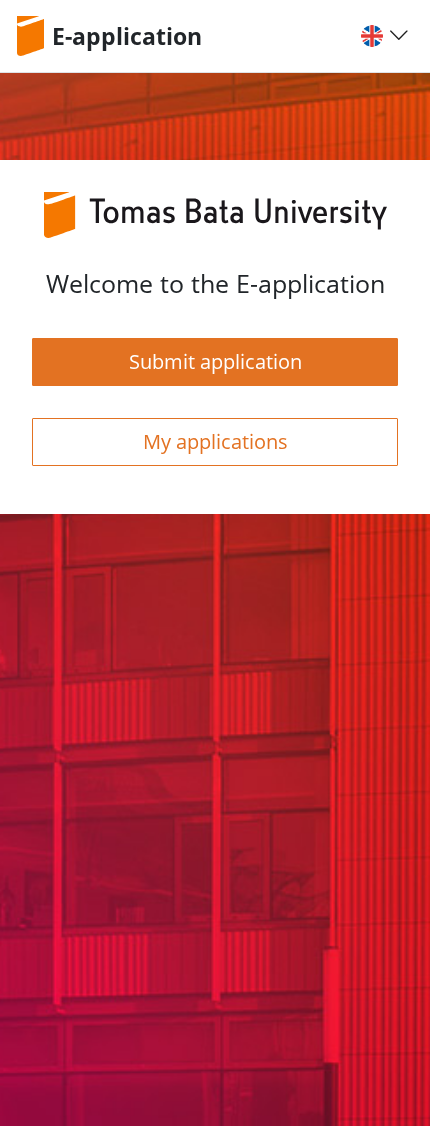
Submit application (215, 361)
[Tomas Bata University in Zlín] (34, 36)
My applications (215, 441)
